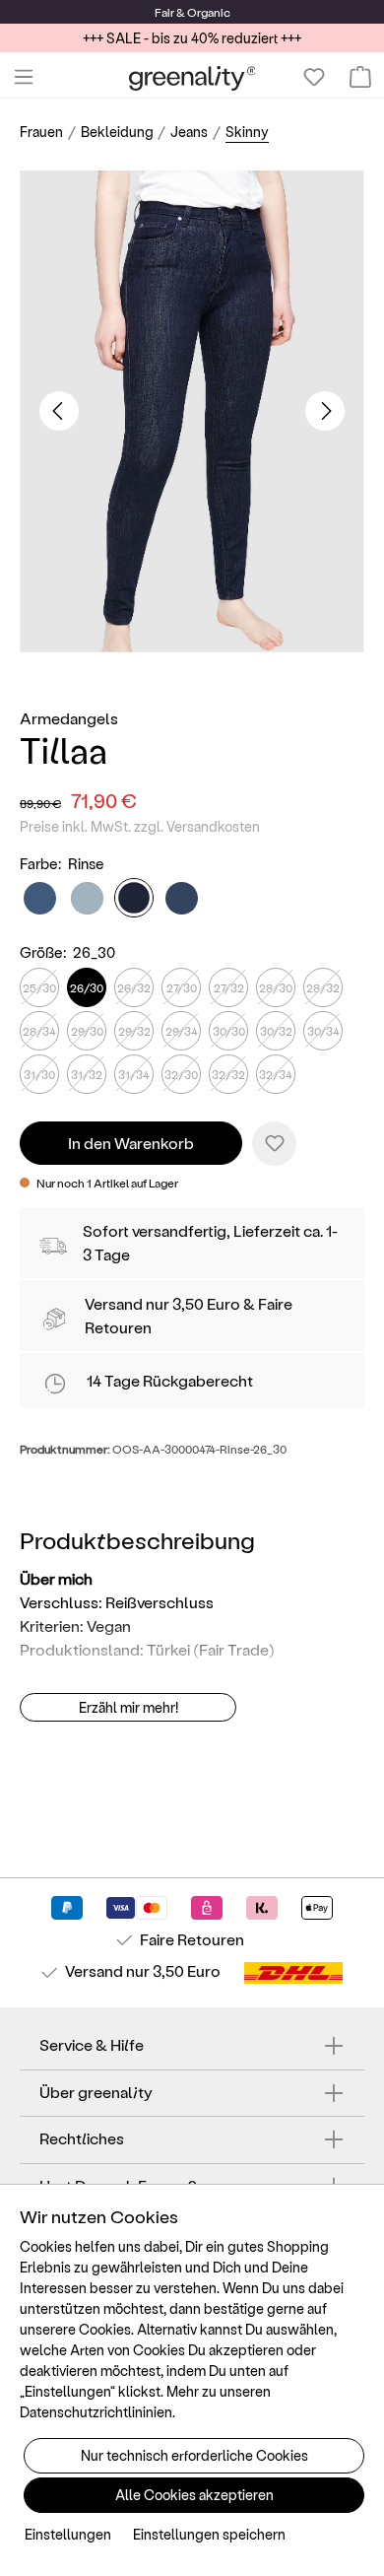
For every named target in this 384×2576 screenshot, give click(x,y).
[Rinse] (134, 898)
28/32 (323, 987)
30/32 (276, 1031)
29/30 (87, 1031)
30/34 (323, 1031)
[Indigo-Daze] (182, 898)
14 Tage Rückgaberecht (170, 1380)
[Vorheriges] (59, 411)
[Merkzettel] (314, 77)
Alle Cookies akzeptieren (194, 2495)
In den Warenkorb (131, 1143)
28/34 (39, 1031)
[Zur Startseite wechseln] (192, 77)
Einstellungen (68, 2534)
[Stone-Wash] (40, 898)
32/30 (181, 1074)
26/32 (134, 987)
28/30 (276, 987)
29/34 (182, 1031)
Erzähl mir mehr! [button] (128, 1707)
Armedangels (69, 718)
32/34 (276, 1074)
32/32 (228, 1074)
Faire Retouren (192, 1939)
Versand (114, 1303)
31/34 (134, 1074)
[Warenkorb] (360, 77)
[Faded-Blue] (87, 898)
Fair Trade (234, 1649)
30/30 (229, 1031)
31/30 (39, 1074)
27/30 (182, 987)
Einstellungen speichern (209, 2534)
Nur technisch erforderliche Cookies (194, 2455)
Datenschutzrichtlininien (96, 2412)
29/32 (134, 1031)
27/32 (229, 987)
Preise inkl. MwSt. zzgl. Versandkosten (140, 826)
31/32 (87, 1074)
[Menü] (24, 77)
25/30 (39, 987)
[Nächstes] (325, 411)
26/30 (87, 987)
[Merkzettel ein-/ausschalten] (274, 1144)
